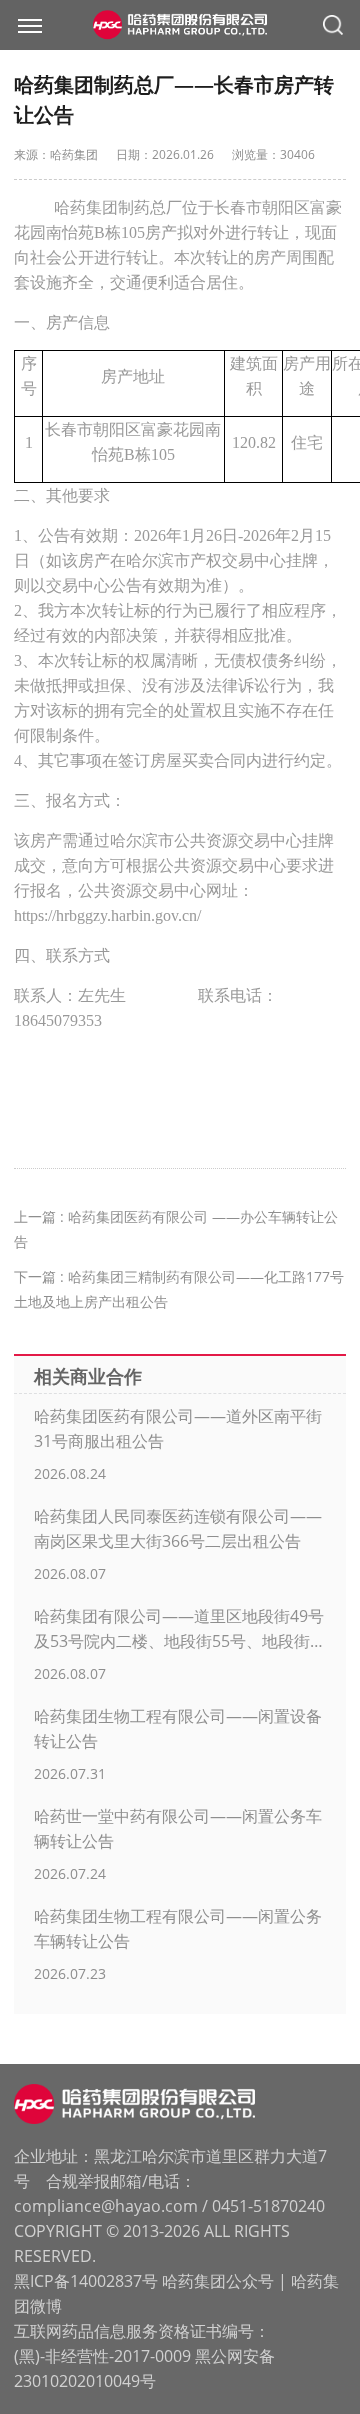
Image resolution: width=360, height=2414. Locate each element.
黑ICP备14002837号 (86, 2281)
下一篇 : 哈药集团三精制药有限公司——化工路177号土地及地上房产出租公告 (179, 1289)
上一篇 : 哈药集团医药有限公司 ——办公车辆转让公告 (176, 1229)
